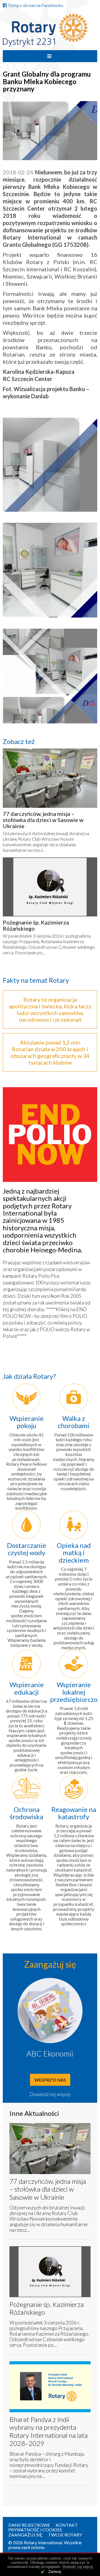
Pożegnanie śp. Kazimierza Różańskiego (36, 925)
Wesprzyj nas (50, 2080)
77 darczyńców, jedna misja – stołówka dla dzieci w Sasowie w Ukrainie (43, 820)
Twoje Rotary (65, 2535)
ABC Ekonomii (50, 2053)
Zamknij (55, 2572)
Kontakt (67, 2525)
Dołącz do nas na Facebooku (36, 5)
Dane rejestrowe (29, 2525)
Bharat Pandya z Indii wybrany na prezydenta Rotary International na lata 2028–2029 (49, 2431)
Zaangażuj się (25, 2535)
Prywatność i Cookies (35, 2530)
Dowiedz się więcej (50, 2094)
